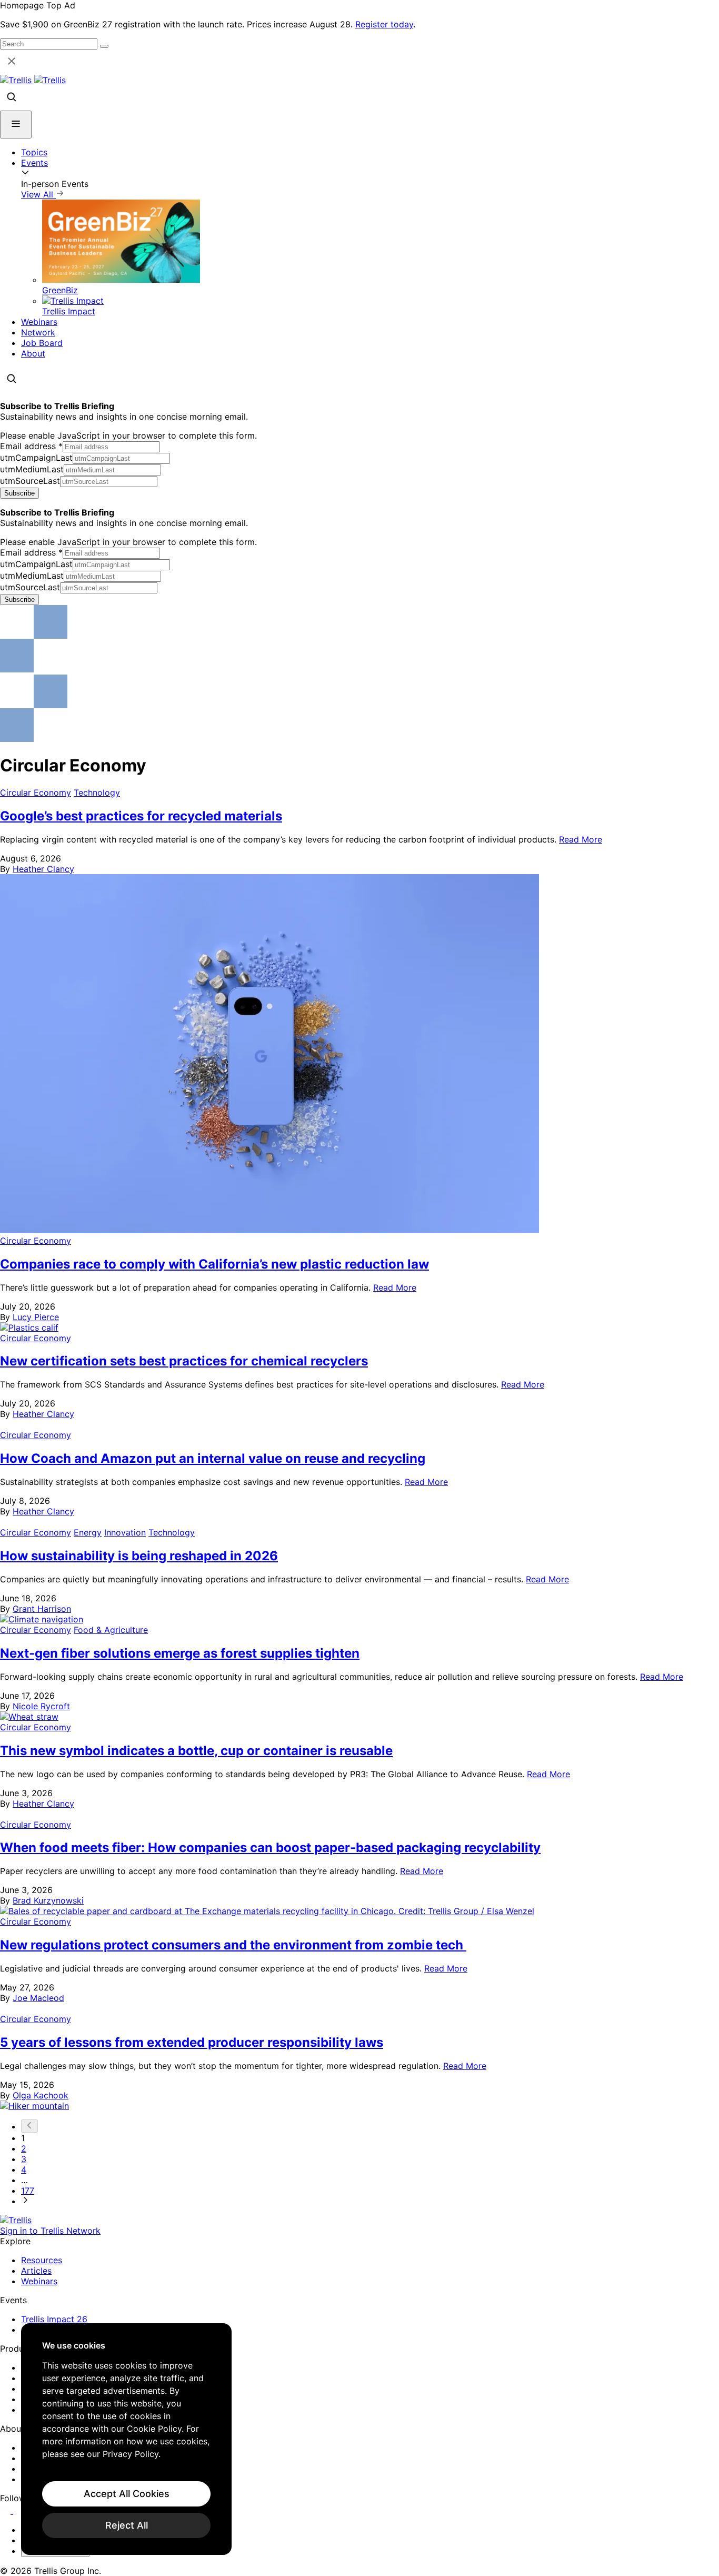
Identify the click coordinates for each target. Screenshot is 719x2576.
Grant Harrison (42, 1609)
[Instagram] (20, 2511)
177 (28, 2191)
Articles (36, 2271)
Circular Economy (36, 792)
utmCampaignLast (36, 458)
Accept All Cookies (127, 2494)
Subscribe (19, 493)
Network (38, 332)
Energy (88, 1532)
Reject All (127, 2525)
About (33, 353)
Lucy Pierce (36, 1317)
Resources (42, 2260)
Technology (97, 792)
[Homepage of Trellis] (16, 2220)
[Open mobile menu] (16, 125)
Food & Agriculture (111, 1630)
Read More (581, 839)
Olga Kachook (41, 2095)
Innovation (125, 1532)
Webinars (39, 322)
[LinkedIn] (7, 2511)
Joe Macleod (38, 1998)
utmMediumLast (32, 469)
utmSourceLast (30, 481)
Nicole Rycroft (41, 1706)
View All (38, 194)
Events (34, 163)
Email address (31, 446)
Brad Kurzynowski (48, 1900)
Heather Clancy (43, 869)
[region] (126, 2439)
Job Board (42, 343)
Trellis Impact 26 (54, 2319)
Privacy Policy (131, 2454)
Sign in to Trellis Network (50, 2231)
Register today (384, 24)
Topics (34, 152)
